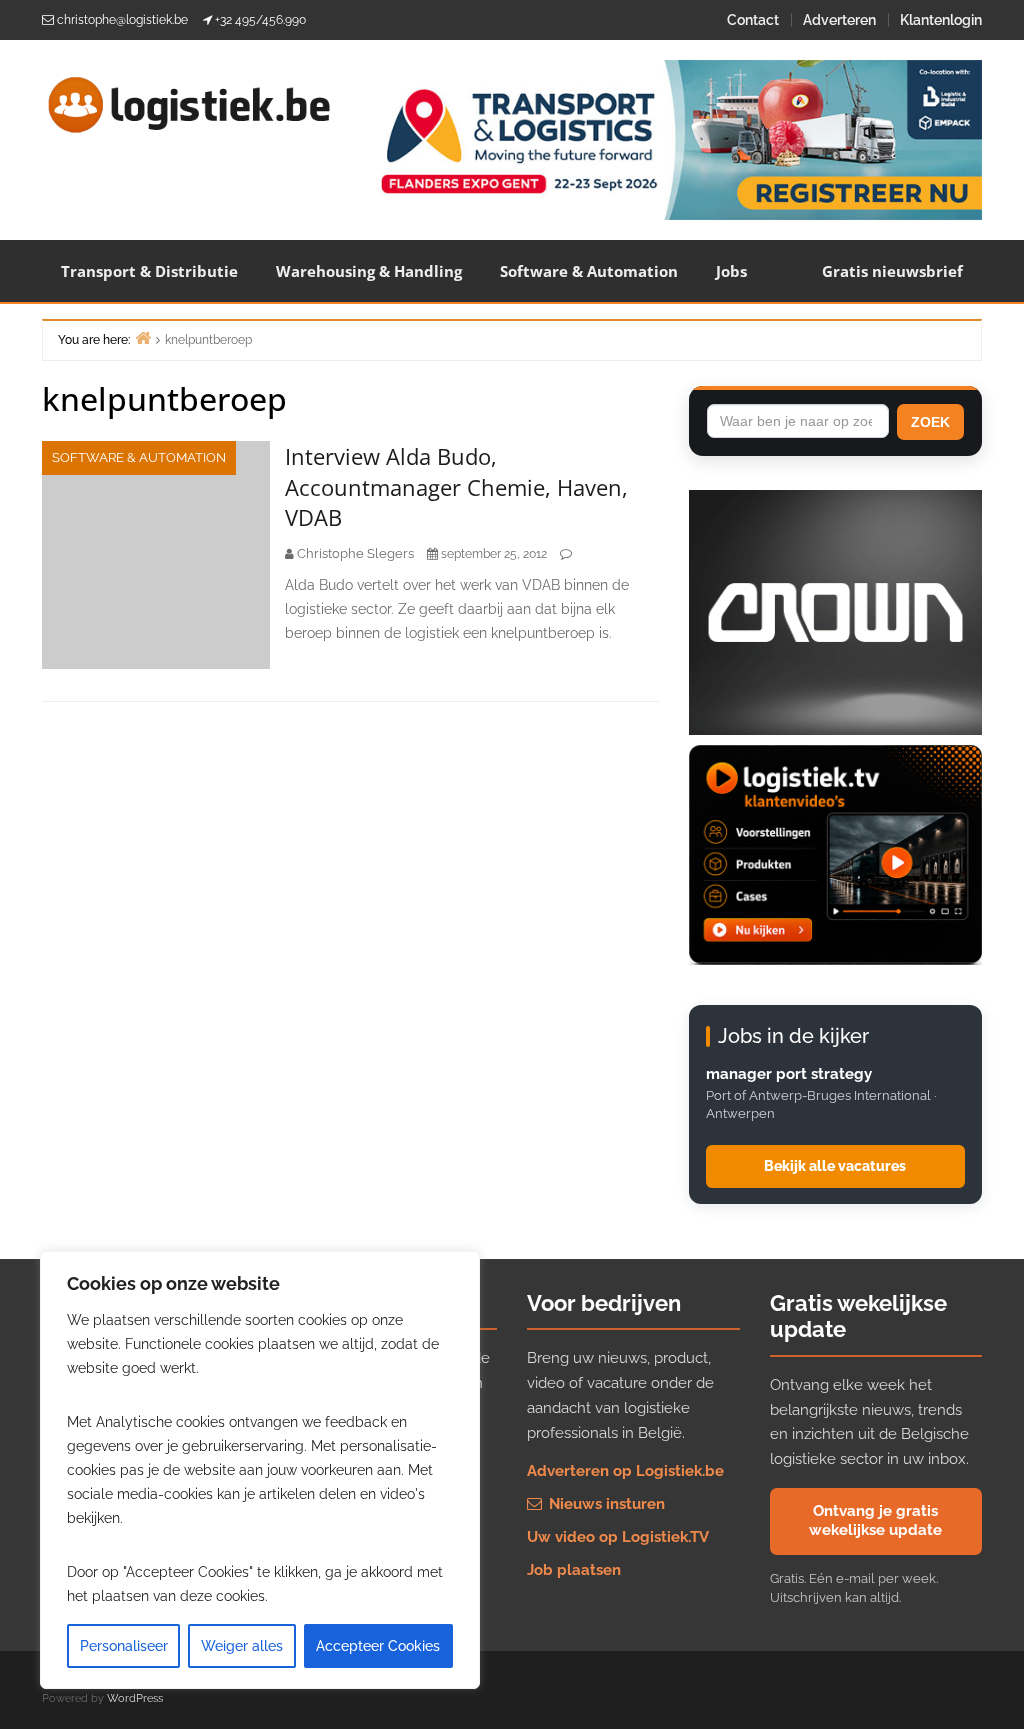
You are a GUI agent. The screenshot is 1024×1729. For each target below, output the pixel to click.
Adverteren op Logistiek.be (625, 1471)
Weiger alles (242, 1646)
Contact (753, 20)
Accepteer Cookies (378, 1646)
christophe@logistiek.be (122, 20)
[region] (260, 1470)
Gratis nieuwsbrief (892, 271)
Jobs (731, 271)
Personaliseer (124, 1646)
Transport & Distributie (149, 271)
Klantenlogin (941, 20)
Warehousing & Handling (369, 271)
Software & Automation (589, 271)
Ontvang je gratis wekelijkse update (875, 1521)
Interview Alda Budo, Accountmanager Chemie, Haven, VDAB (456, 487)
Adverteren (839, 20)
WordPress (135, 1698)
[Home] (143, 337)
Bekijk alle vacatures (835, 1166)
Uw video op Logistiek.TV (618, 1537)
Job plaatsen (574, 1570)
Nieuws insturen (605, 1504)
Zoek (930, 422)
